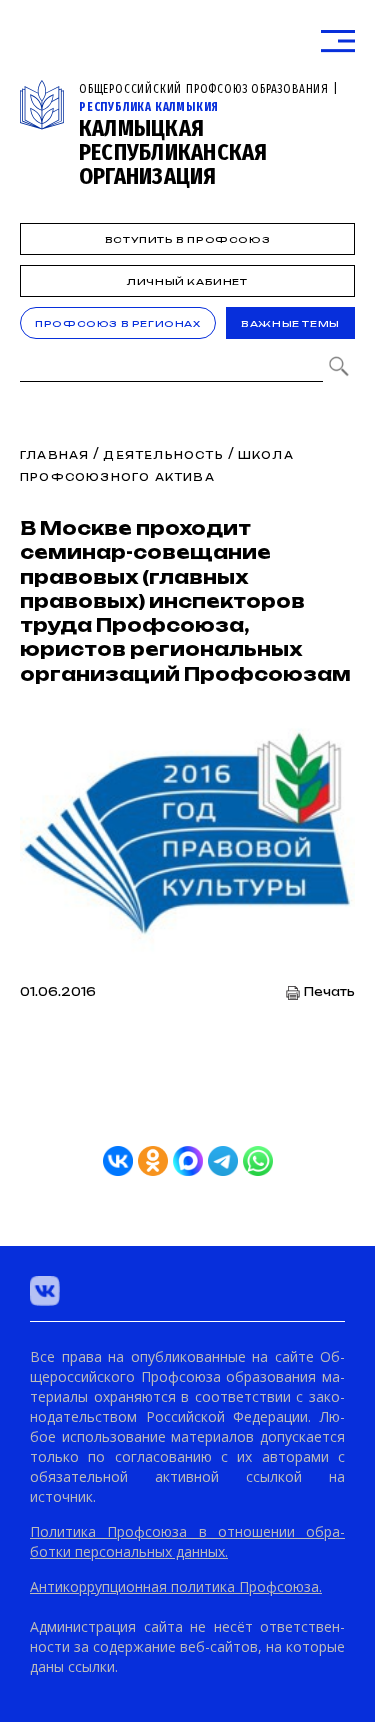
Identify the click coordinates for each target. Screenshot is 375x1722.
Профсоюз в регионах (117, 323)
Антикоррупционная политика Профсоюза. (176, 1586)
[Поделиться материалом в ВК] (118, 1161)
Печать (329, 992)
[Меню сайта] (338, 41)
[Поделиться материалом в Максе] (188, 1161)
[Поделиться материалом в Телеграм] (223, 1161)
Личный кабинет (187, 281)
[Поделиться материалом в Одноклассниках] (153, 1161)
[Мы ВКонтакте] (45, 1291)
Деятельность (163, 455)
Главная (54, 455)
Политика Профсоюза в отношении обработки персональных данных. (187, 1541)
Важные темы (290, 323)
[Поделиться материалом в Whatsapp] (258, 1161)
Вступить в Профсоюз (187, 239)
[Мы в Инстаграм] (95, 1291)
